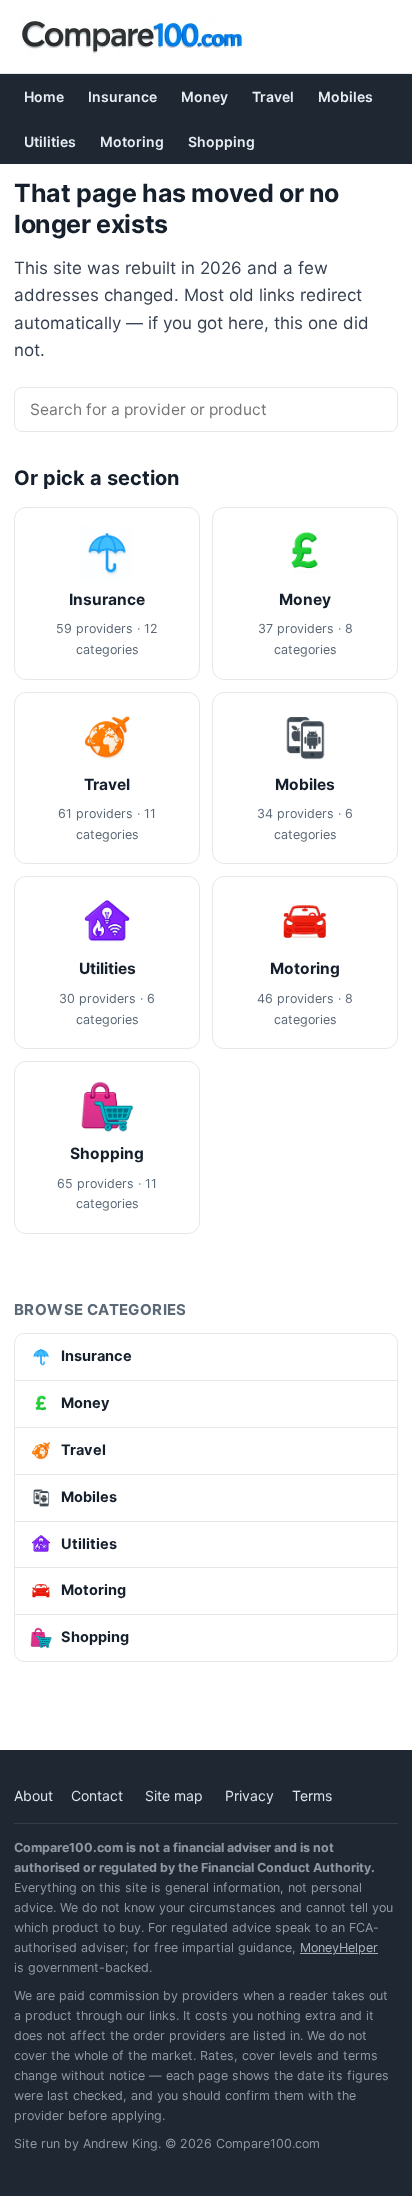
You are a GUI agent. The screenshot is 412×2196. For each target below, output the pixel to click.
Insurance (122, 96)
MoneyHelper (339, 1947)
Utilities (50, 141)
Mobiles (345, 96)
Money (204, 96)
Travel (273, 96)
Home (44, 96)
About (33, 1795)
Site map (174, 1795)
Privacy (249, 1795)
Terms (312, 1795)
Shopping (221, 141)
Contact (97, 1795)
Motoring (132, 141)
